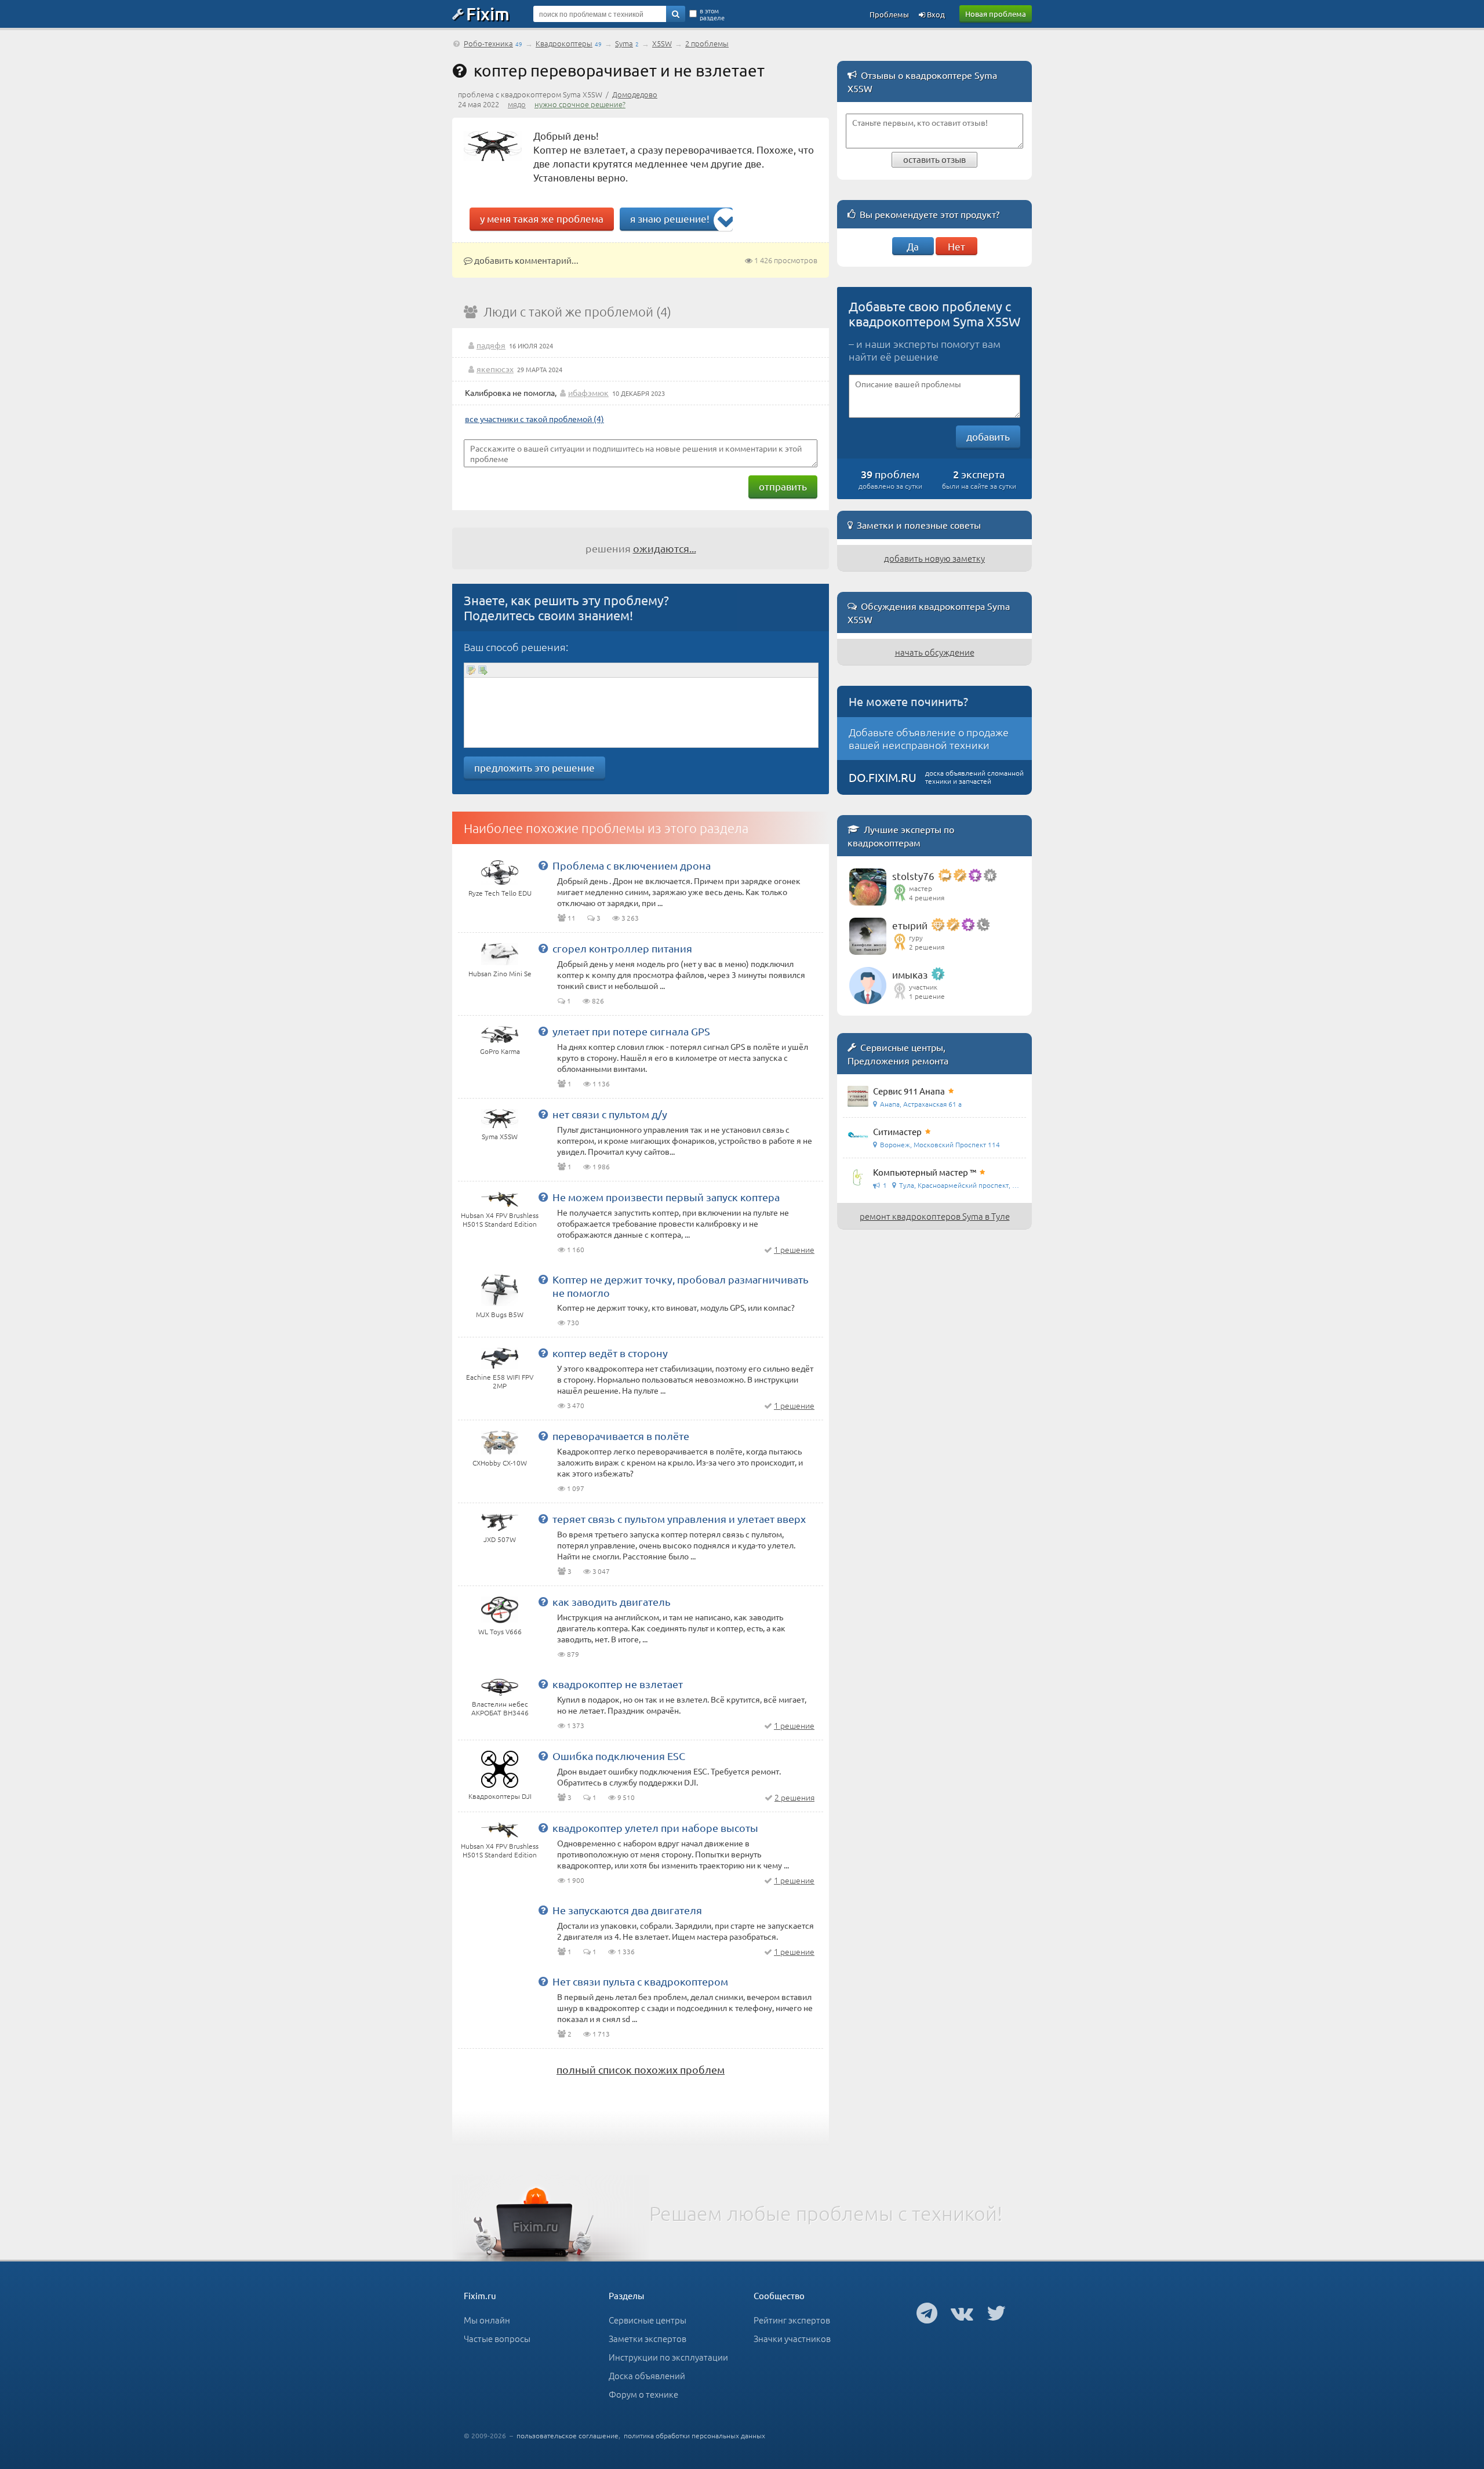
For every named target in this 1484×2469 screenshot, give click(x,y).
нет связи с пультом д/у (610, 1114)
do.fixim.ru (883, 777)
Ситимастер (897, 1131)
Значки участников (792, 2338)
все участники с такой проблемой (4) (534, 419)
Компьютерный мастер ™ (925, 1172)
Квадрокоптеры (564, 43)
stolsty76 (913, 876)
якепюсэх (495, 369)
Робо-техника (488, 43)
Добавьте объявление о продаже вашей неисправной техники (929, 738)
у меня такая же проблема (542, 218)
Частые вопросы (497, 2338)
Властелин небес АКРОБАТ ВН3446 (500, 1708)
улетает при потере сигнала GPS (631, 1031)
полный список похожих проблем (641, 2069)
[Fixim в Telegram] (927, 2312)
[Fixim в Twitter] (996, 2312)
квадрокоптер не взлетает (618, 1684)
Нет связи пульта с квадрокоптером (640, 1981)
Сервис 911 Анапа (909, 1091)
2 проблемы (707, 43)
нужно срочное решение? (580, 104)
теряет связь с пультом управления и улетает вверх (679, 1519)
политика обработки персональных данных (694, 2435)
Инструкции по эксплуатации (668, 2357)
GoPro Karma (500, 1051)
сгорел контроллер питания (622, 948)
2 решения (794, 1797)
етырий (910, 925)
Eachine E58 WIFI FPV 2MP (500, 1381)
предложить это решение (534, 767)
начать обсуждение (935, 652)
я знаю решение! (670, 218)
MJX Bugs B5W (500, 1314)
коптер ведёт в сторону (610, 1353)
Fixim (488, 13)
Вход (935, 14)
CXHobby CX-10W (500, 1463)
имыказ (910, 974)
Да (913, 246)
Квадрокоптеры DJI (500, 1796)
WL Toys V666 (500, 1631)
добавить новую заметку (934, 558)
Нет (956, 246)
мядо (517, 104)
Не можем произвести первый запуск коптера (666, 1197)
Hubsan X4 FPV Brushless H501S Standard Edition (500, 1219)
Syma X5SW (500, 1136)
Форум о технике (643, 2394)
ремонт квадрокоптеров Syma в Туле (935, 1216)
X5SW (662, 43)
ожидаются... (665, 548)
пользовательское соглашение (568, 2435)
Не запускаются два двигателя (627, 1910)
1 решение (794, 1249)
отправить (783, 486)
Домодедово (635, 94)
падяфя (491, 345)
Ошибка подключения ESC (619, 1756)
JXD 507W (500, 1539)
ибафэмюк (588, 392)
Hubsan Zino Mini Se (500, 973)
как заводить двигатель (612, 1601)
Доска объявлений (647, 2375)
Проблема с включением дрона (632, 865)
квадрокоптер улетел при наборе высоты (655, 1828)
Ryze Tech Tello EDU (500, 893)
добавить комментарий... (525, 260)
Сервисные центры (648, 2320)
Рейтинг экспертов (792, 2320)
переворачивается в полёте (621, 1436)
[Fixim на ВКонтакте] (962, 2312)
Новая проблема (996, 14)
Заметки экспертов (648, 2338)
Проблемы (889, 14)
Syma (624, 43)
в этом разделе (712, 14)
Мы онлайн (487, 2320)
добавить (988, 436)
